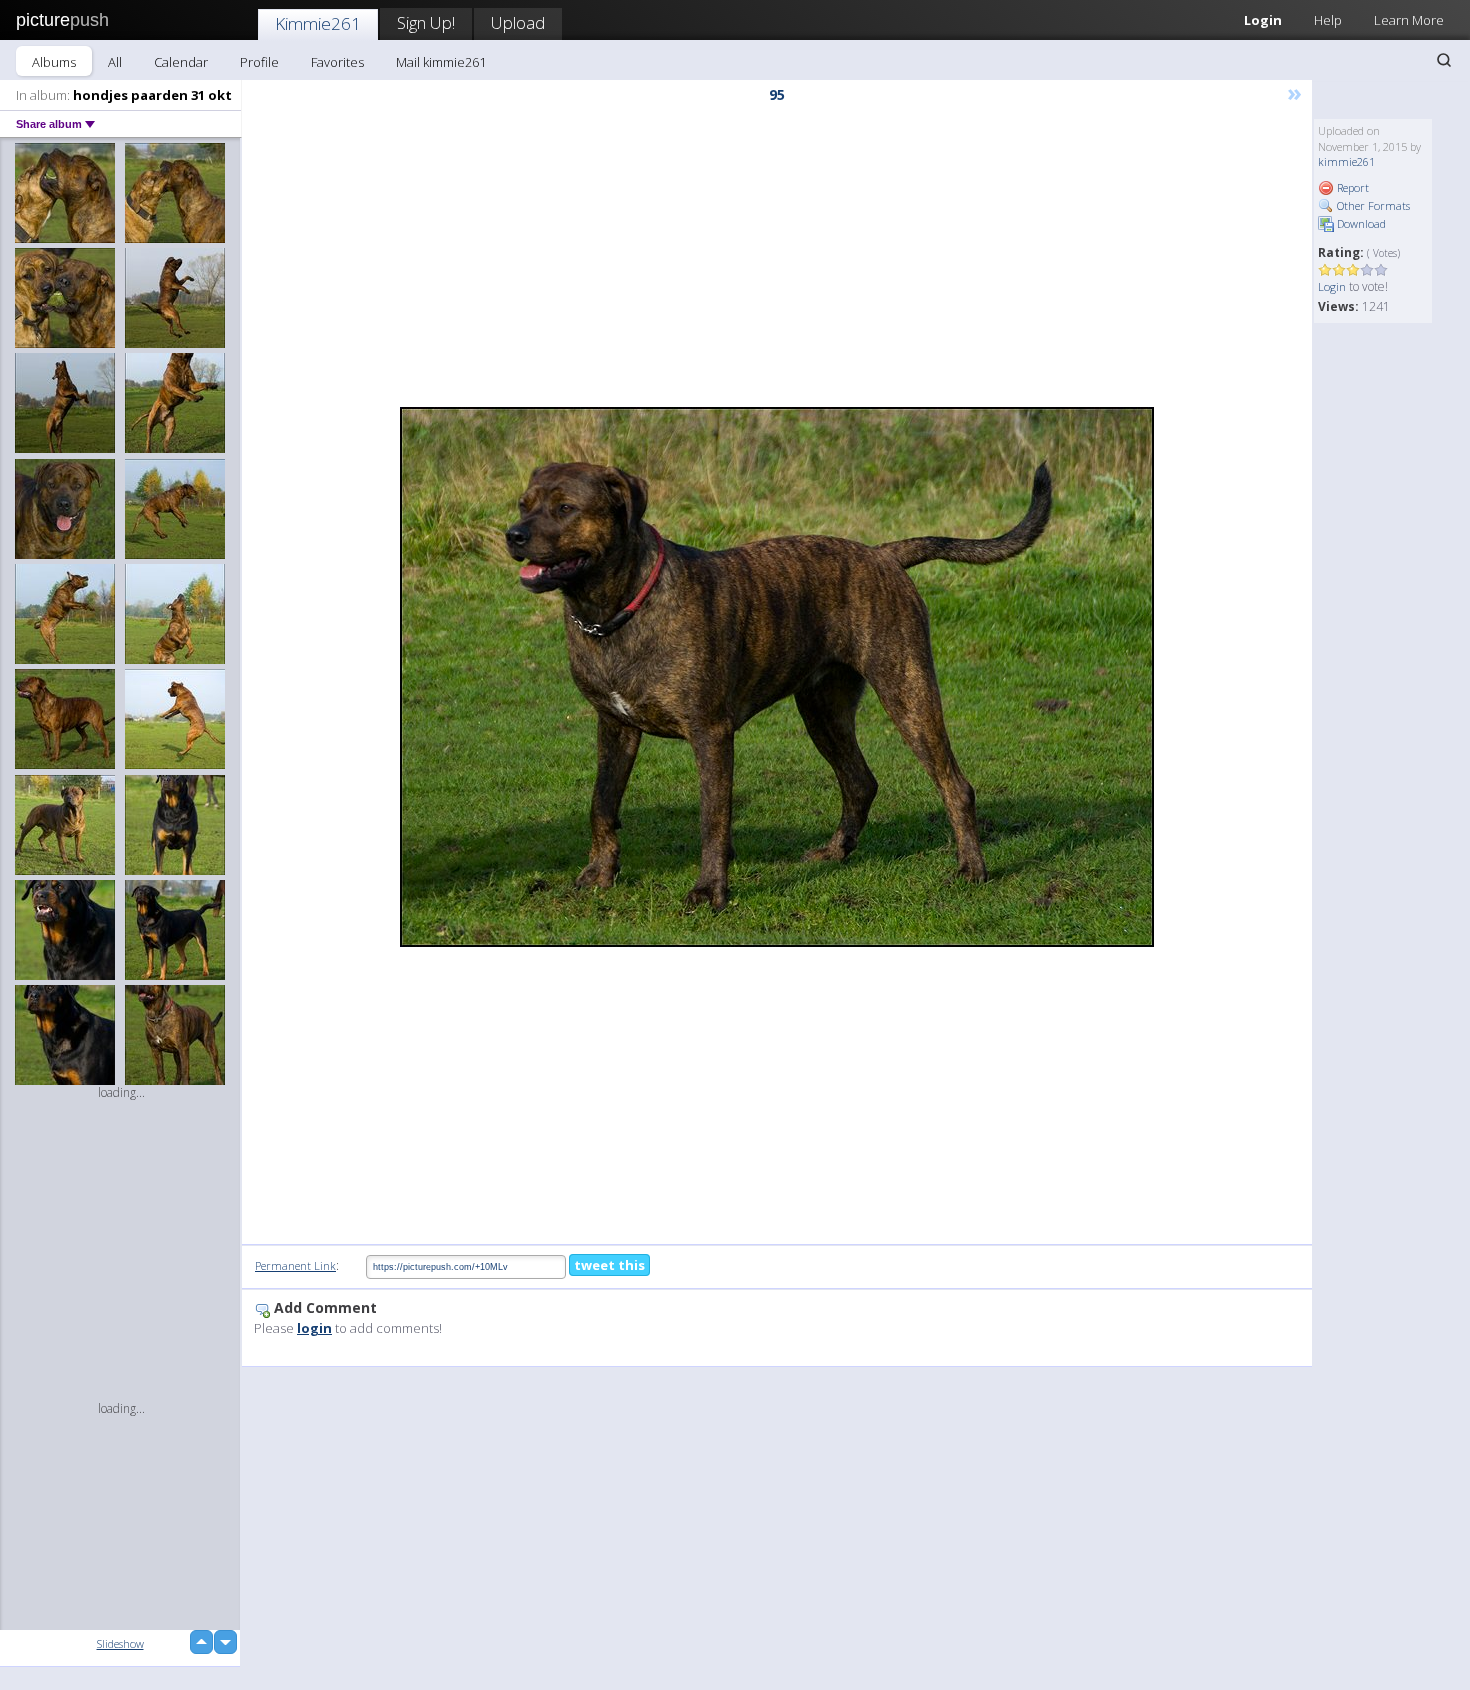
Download (1360, 223)
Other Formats (1372, 205)
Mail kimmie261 (441, 62)
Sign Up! (426, 22)
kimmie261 (1346, 161)
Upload (518, 22)
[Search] (1444, 60)
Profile (259, 62)
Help (1328, 20)
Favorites (337, 62)
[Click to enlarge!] (777, 677)
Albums (54, 62)
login (314, 1328)
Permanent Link (295, 1265)
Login (1263, 20)
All (115, 62)
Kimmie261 (318, 23)
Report (1351, 187)
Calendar (181, 62)
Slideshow (120, 1643)
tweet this (609, 1265)
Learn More (1409, 20)
